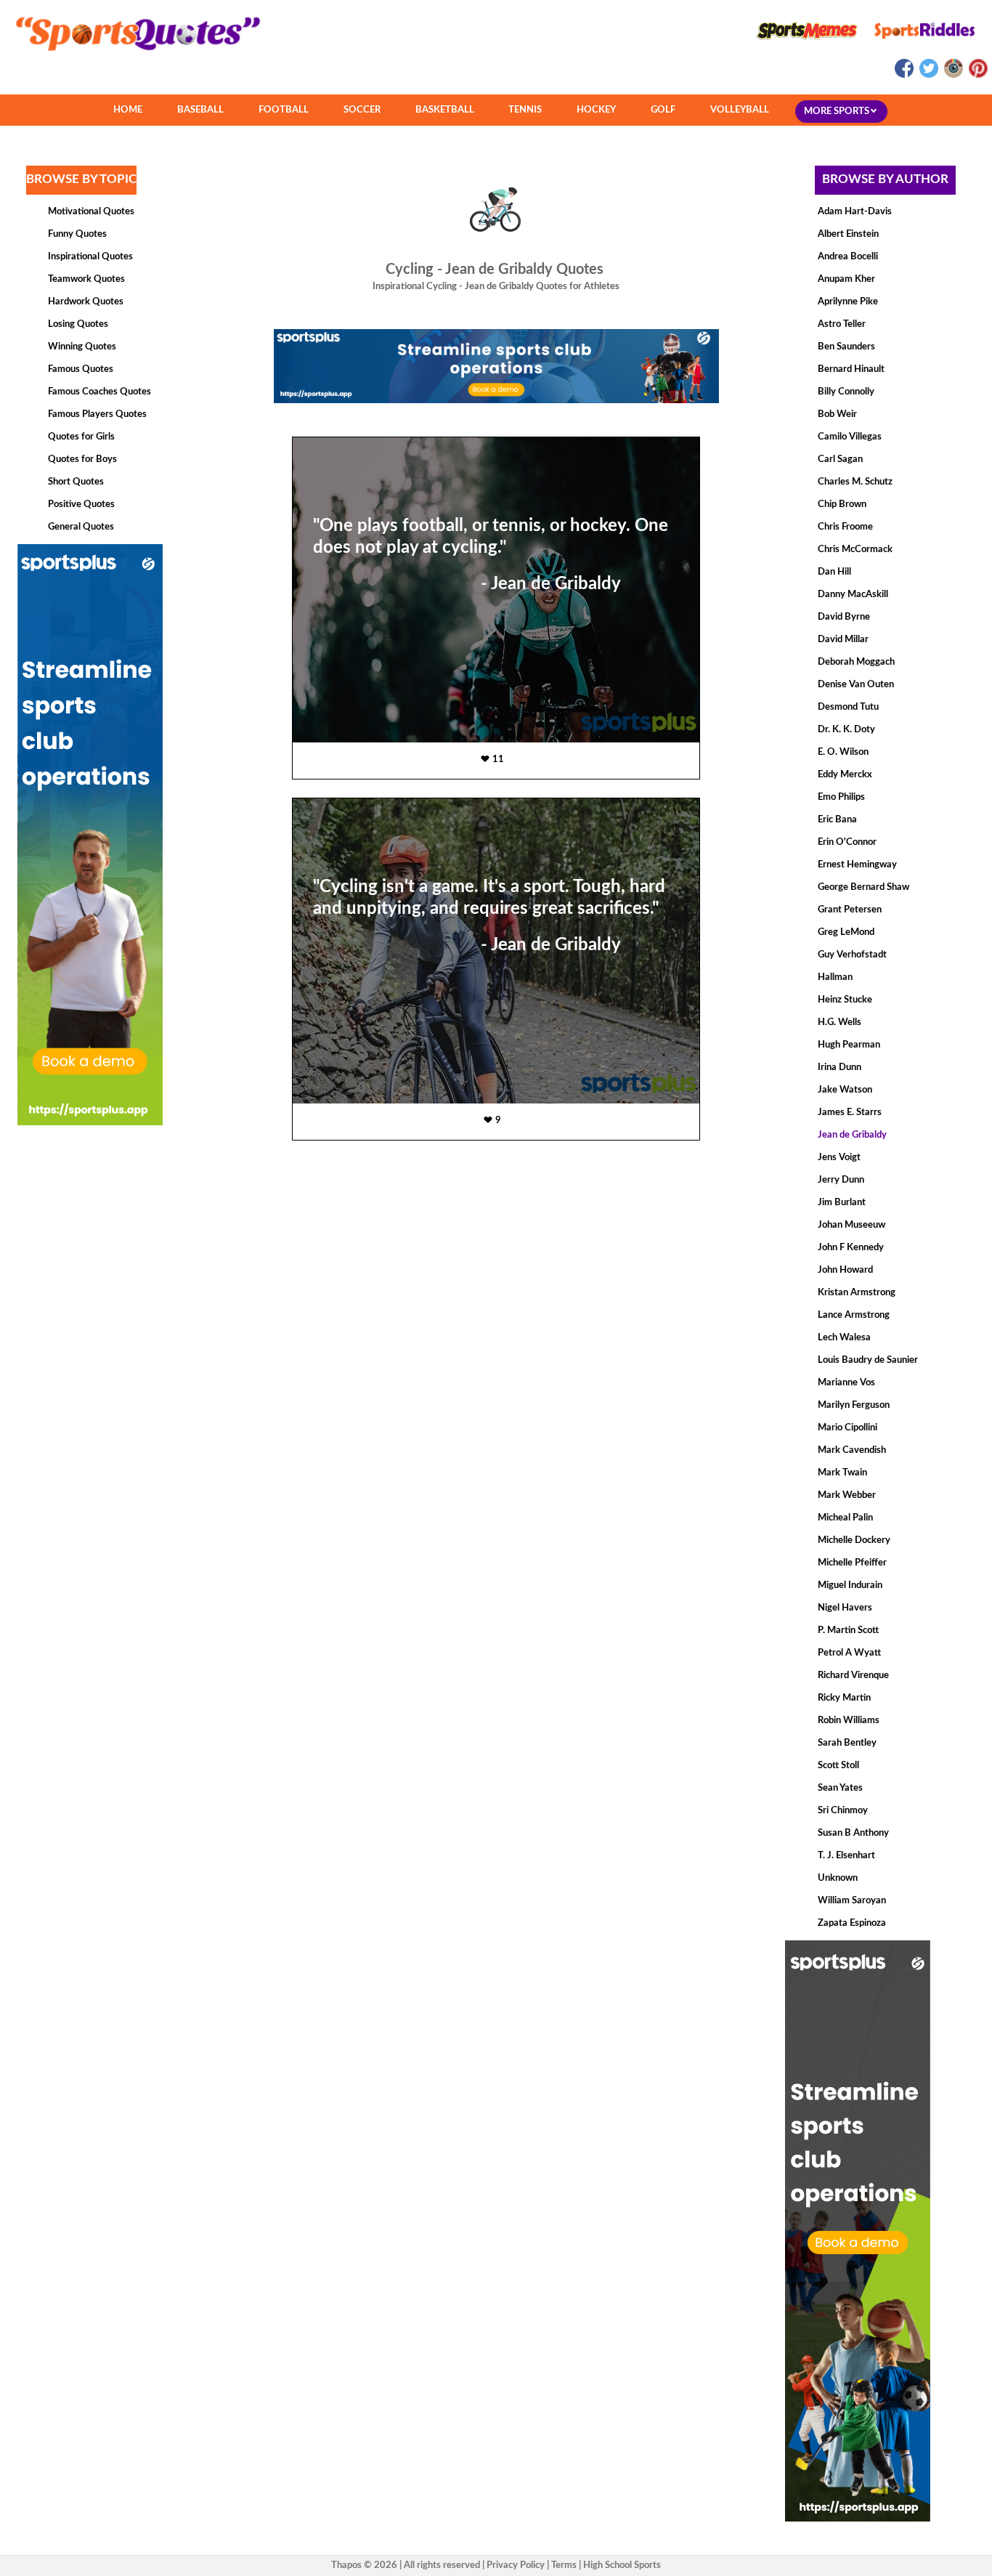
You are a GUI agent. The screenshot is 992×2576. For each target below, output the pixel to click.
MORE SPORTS (838, 112)
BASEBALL (200, 110)
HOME (128, 110)
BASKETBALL (445, 110)
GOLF (663, 110)
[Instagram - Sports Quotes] (953, 75)
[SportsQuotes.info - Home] (132, 56)
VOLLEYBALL (740, 110)
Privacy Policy (516, 2565)
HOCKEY (596, 110)
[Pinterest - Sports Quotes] (976, 75)
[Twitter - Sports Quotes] (928, 75)
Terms (564, 2565)
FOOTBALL (284, 110)
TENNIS (525, 110)
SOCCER (362, 110)
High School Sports (622, 2565)
